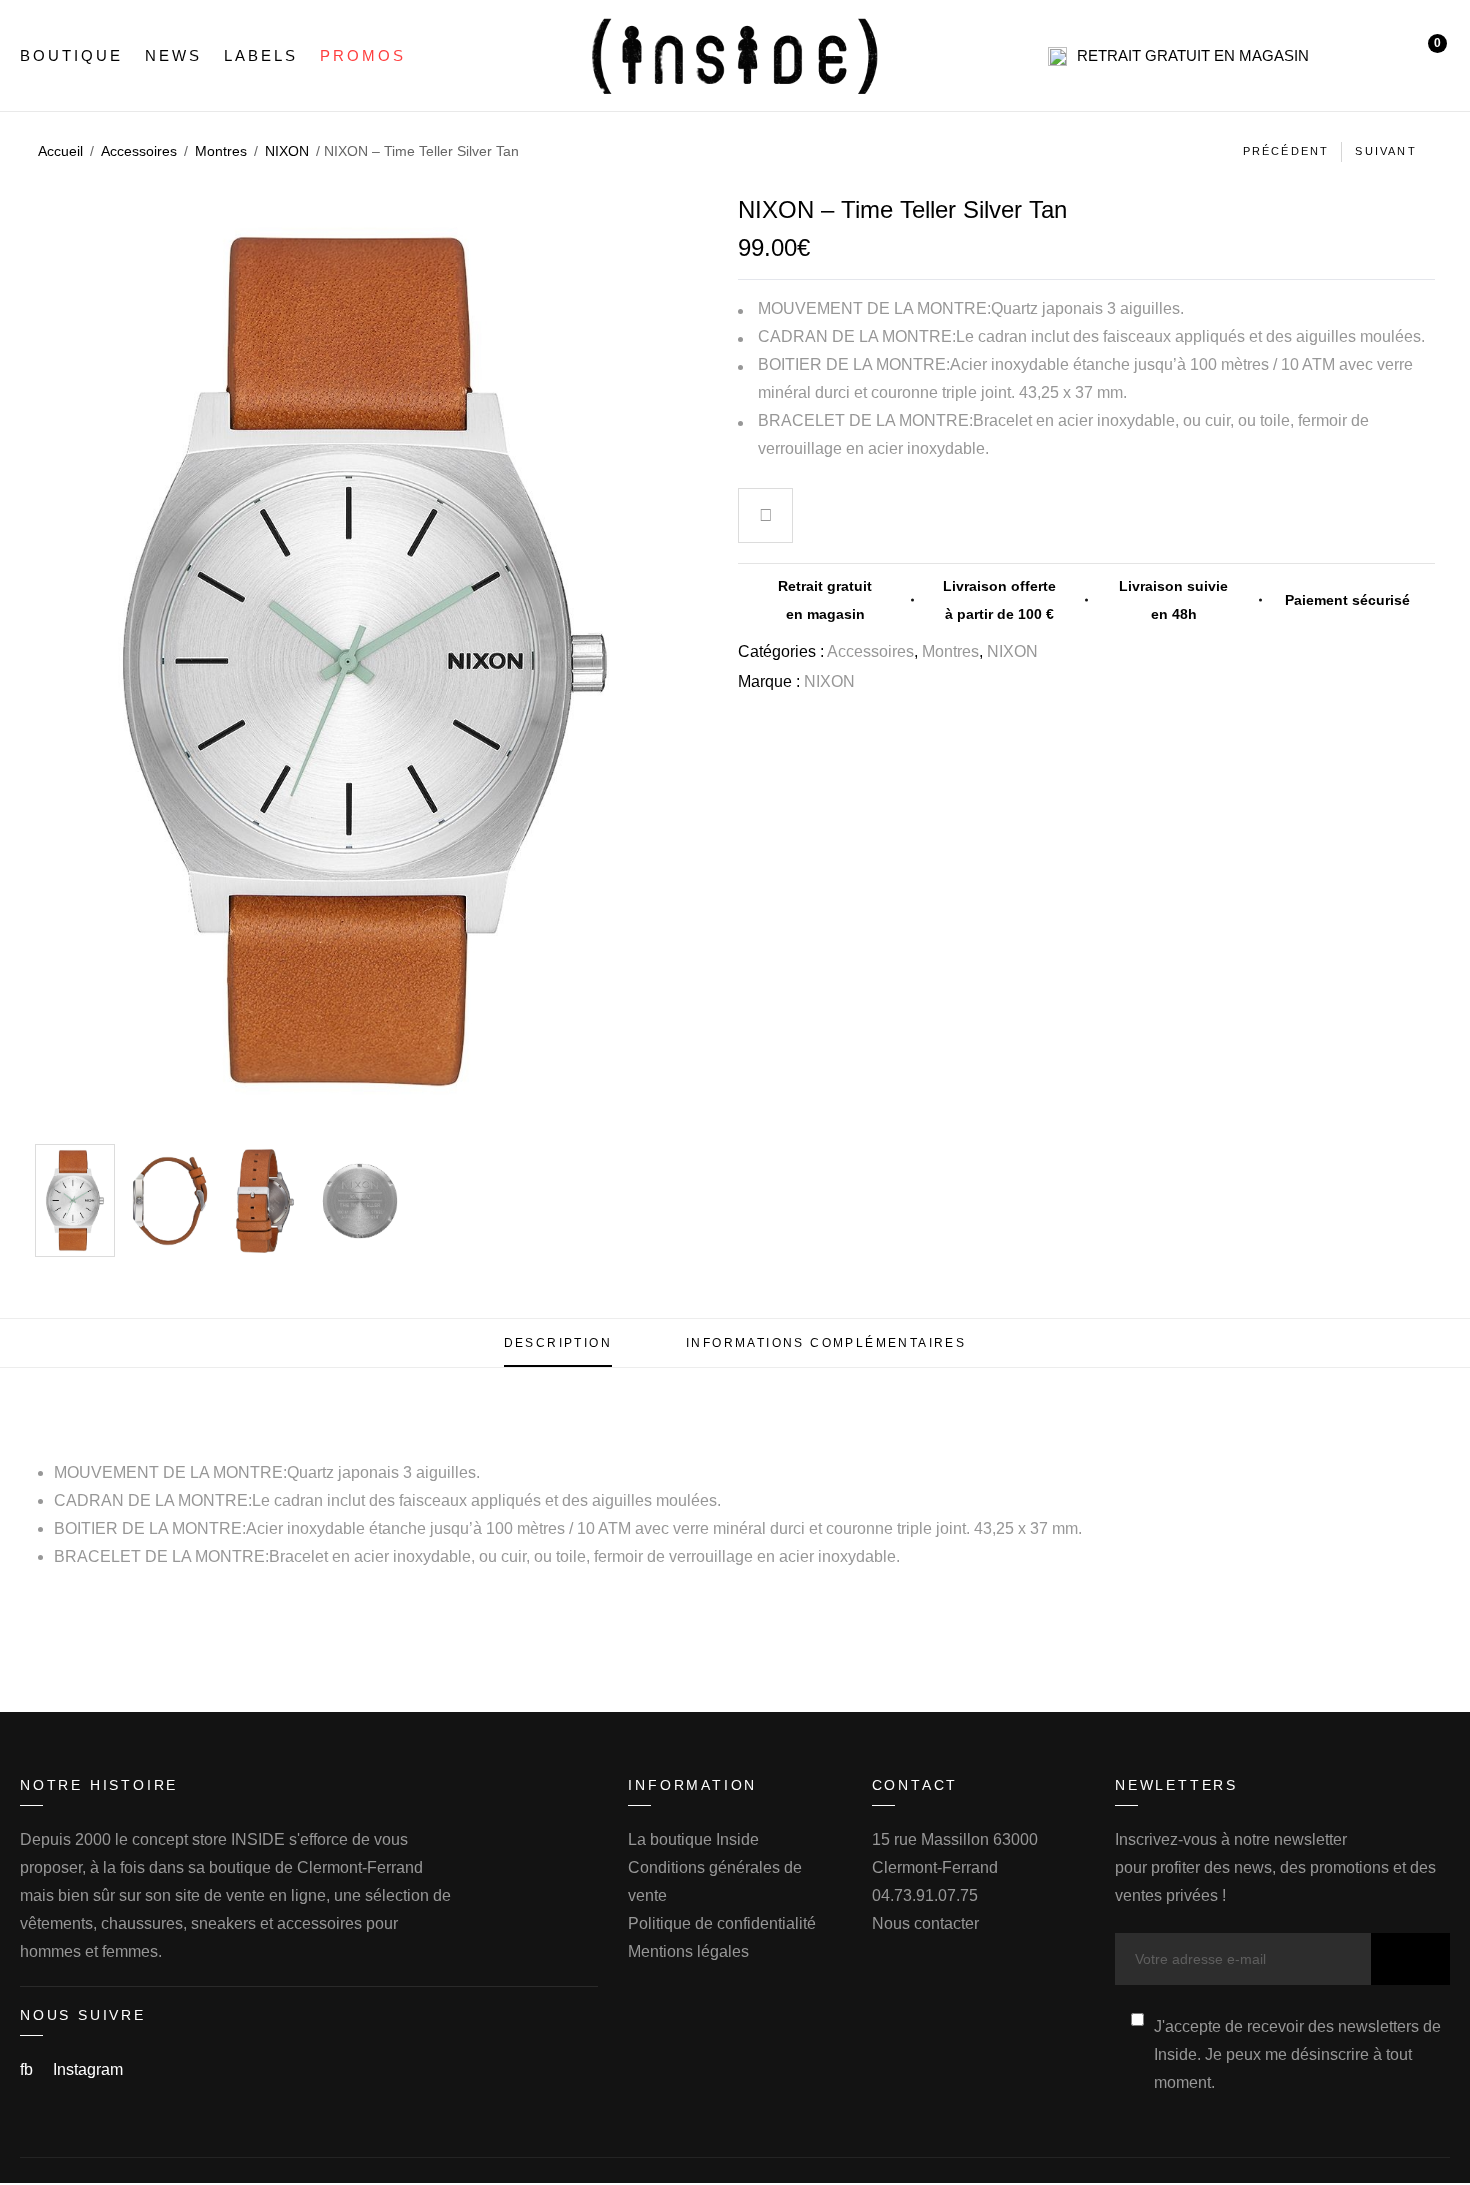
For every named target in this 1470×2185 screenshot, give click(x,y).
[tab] (558, 1343)
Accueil (60, 151)
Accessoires (139, 151)
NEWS (173, 55)
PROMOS (363, 55)
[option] (75, 1200)
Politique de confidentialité (722, 1923)
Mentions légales (688, 1951)
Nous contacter (925, 1923)
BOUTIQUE (71, 55)
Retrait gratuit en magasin (1193, 55)
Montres (221, 151)
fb (28, 2069)
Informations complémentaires (826, 1343)
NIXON (287, 151)
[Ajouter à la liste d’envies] (766, 518)
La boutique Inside (693, 1839)
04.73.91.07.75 (925, 1895)
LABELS (261, 55)
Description (558, 1343)
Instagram (88, 2069)
